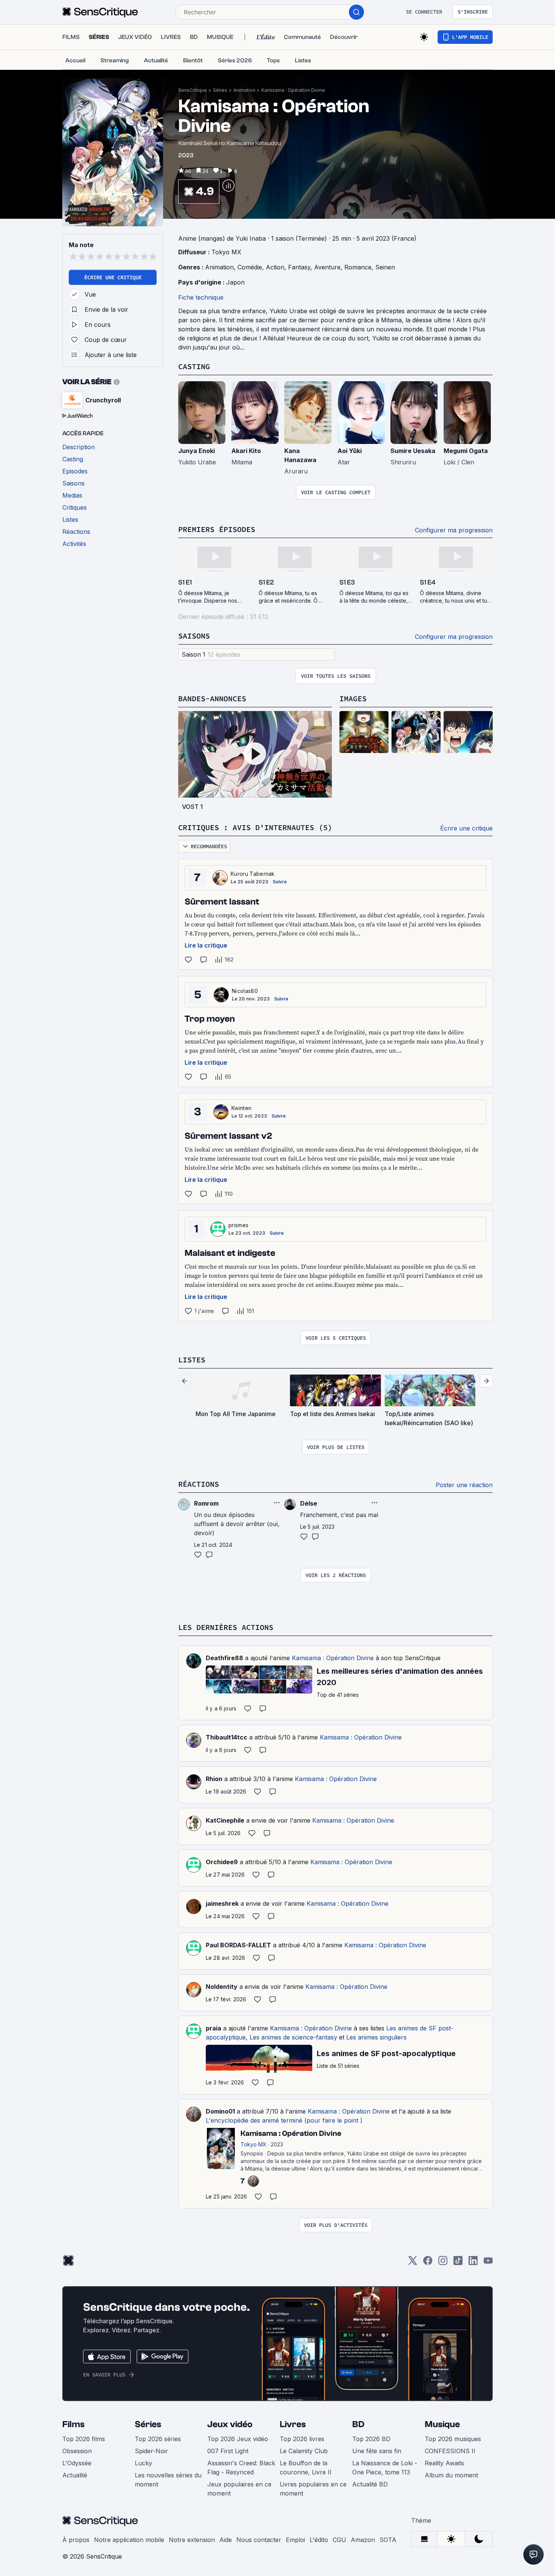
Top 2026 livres (302, 2439)
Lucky (143, 2463)
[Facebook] (428, 2263)
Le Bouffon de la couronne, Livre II (306, 2468)
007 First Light (228, 2451)
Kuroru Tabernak (253, 874)
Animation (244, 90)
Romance (358, 267)
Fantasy (299, 267)
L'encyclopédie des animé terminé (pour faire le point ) (284, 2120)
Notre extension (192, 2540)
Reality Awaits (444, 2463)
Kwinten (241, 1108)
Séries (220, 90)
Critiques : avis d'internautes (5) (255, 827)
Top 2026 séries (158, 2439)
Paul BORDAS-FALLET (238, 1945)
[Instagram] (443, 2263)
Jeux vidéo (230, 2424)
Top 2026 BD (371, 2439)
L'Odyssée (77, 2463)
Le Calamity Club (304, 2451)
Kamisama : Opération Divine (293, 90)
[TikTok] (458, 2263)
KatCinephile (225, 1820)
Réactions (199, 1484)
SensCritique (193, 90)
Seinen (385, 267)
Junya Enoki (197, 451)
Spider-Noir (151, 2451)
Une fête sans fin (377, 2451)
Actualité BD (370, 2484)
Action (275, 267)
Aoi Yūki (350, 451)
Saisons (194, 636)
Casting (194, 366)
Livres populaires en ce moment (313, 2489)
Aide (226, 2540)
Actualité (75, 2475)
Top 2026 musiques (453, 2439)
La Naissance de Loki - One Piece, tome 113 (385, 2468)
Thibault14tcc (227, 1737)
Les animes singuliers (376, 2037)
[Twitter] (413, 2263)
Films (73, 2424)
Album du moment (451, 2475)
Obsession (77, 2451)
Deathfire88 (224, 1658)
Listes (192, 1360)
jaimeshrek (222, 1903)
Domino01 (220, 2111)
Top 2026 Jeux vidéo (238, 2439)
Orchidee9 (222, 1862)
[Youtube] (488, 2263)
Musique (442, 2424)
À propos (76, 2540)
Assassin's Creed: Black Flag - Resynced (241, 2468)
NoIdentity (222, 1987)
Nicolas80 (245, 991)
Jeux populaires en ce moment (239, 2489)
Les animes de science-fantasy (293, 2037)
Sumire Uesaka (413, 451)
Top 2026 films (84, 2439)
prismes (238, 1225)
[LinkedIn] (473, 2263)
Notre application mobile (129, 2540)
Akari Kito (246, 451)
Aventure (327, 267)
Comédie (250, 267)
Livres (293, 2424)
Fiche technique (201, 297)
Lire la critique (206, 945)
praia (214, 2028)
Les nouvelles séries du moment (168, 2480)
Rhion (214, 1779)
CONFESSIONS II (450, 2451)
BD (358, 2424)
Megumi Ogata (466, 451)
